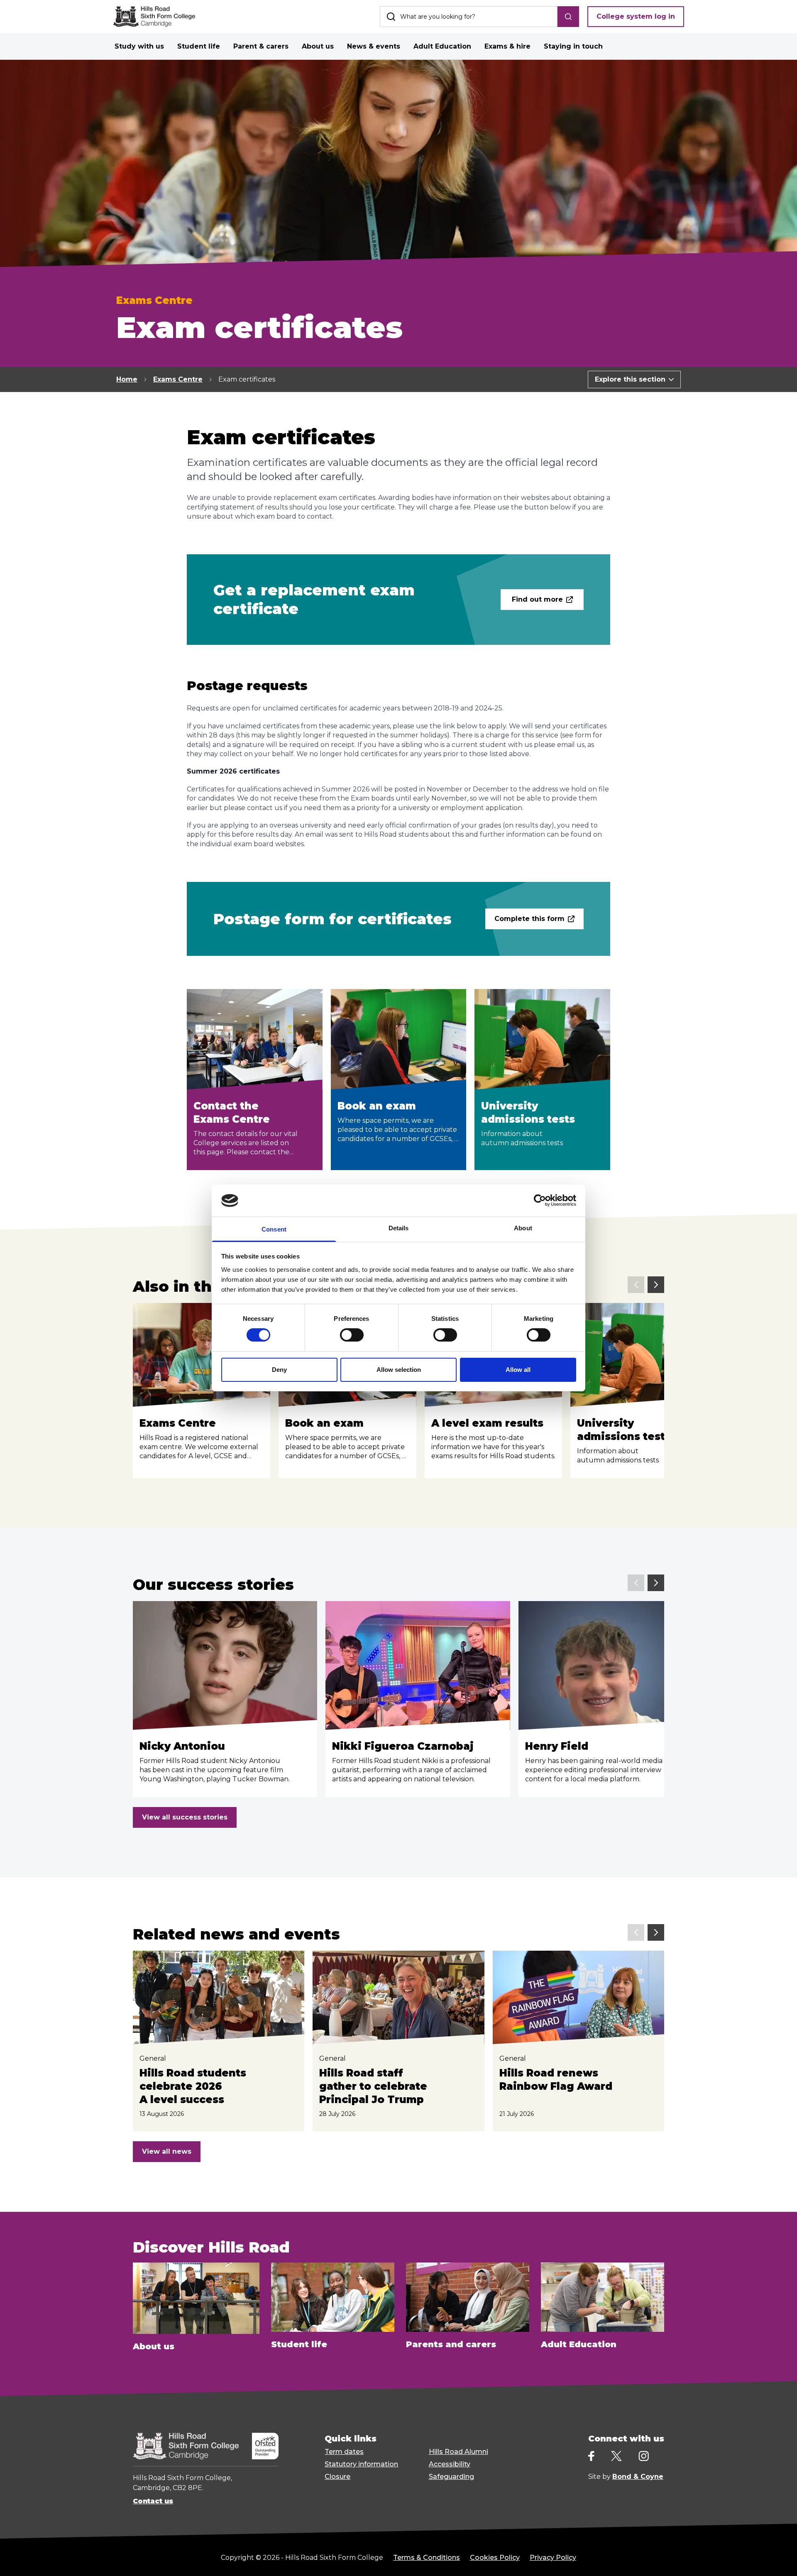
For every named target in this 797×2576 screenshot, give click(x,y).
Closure (337, 2477)
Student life (199, 46)
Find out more (537, 599)
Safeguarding (451, 2477)
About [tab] (523, 1228)
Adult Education (442, 46)
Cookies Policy (495, 2558)
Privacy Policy (553, 2558)
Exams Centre (178, 379)
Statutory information (361, 2464)
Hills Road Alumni (458, 2452)
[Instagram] (644, 2456)
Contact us (153, 2501)
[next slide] (656, 1285)
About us (318, 46)
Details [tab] (399, 1228)
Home (127, 379)
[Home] (154, 17)
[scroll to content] (757, 2559)
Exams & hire (507, 46)
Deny (279, 1370)
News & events (374, 46)
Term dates (344, 2452)
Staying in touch (573, 46)
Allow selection (399, 1370)
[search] (568, 17)
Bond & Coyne (638, 2477)
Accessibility (450, 2464)
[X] (616, 2456)
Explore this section (630, 379)
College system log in (636, 16)
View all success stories (185, 1817)
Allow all (518, 1370)
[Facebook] (591, 2456)
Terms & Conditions (427, 2558)
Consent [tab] (274, 1229)
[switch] (352, 1335)
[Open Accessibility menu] (780, 2559)
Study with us (139, 46)
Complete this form (529, 919)
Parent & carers (261, 46)
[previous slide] (636, 1285)
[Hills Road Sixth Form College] (186, 2446)
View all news (167, 2151)
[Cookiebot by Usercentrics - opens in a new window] (540, 1200)
